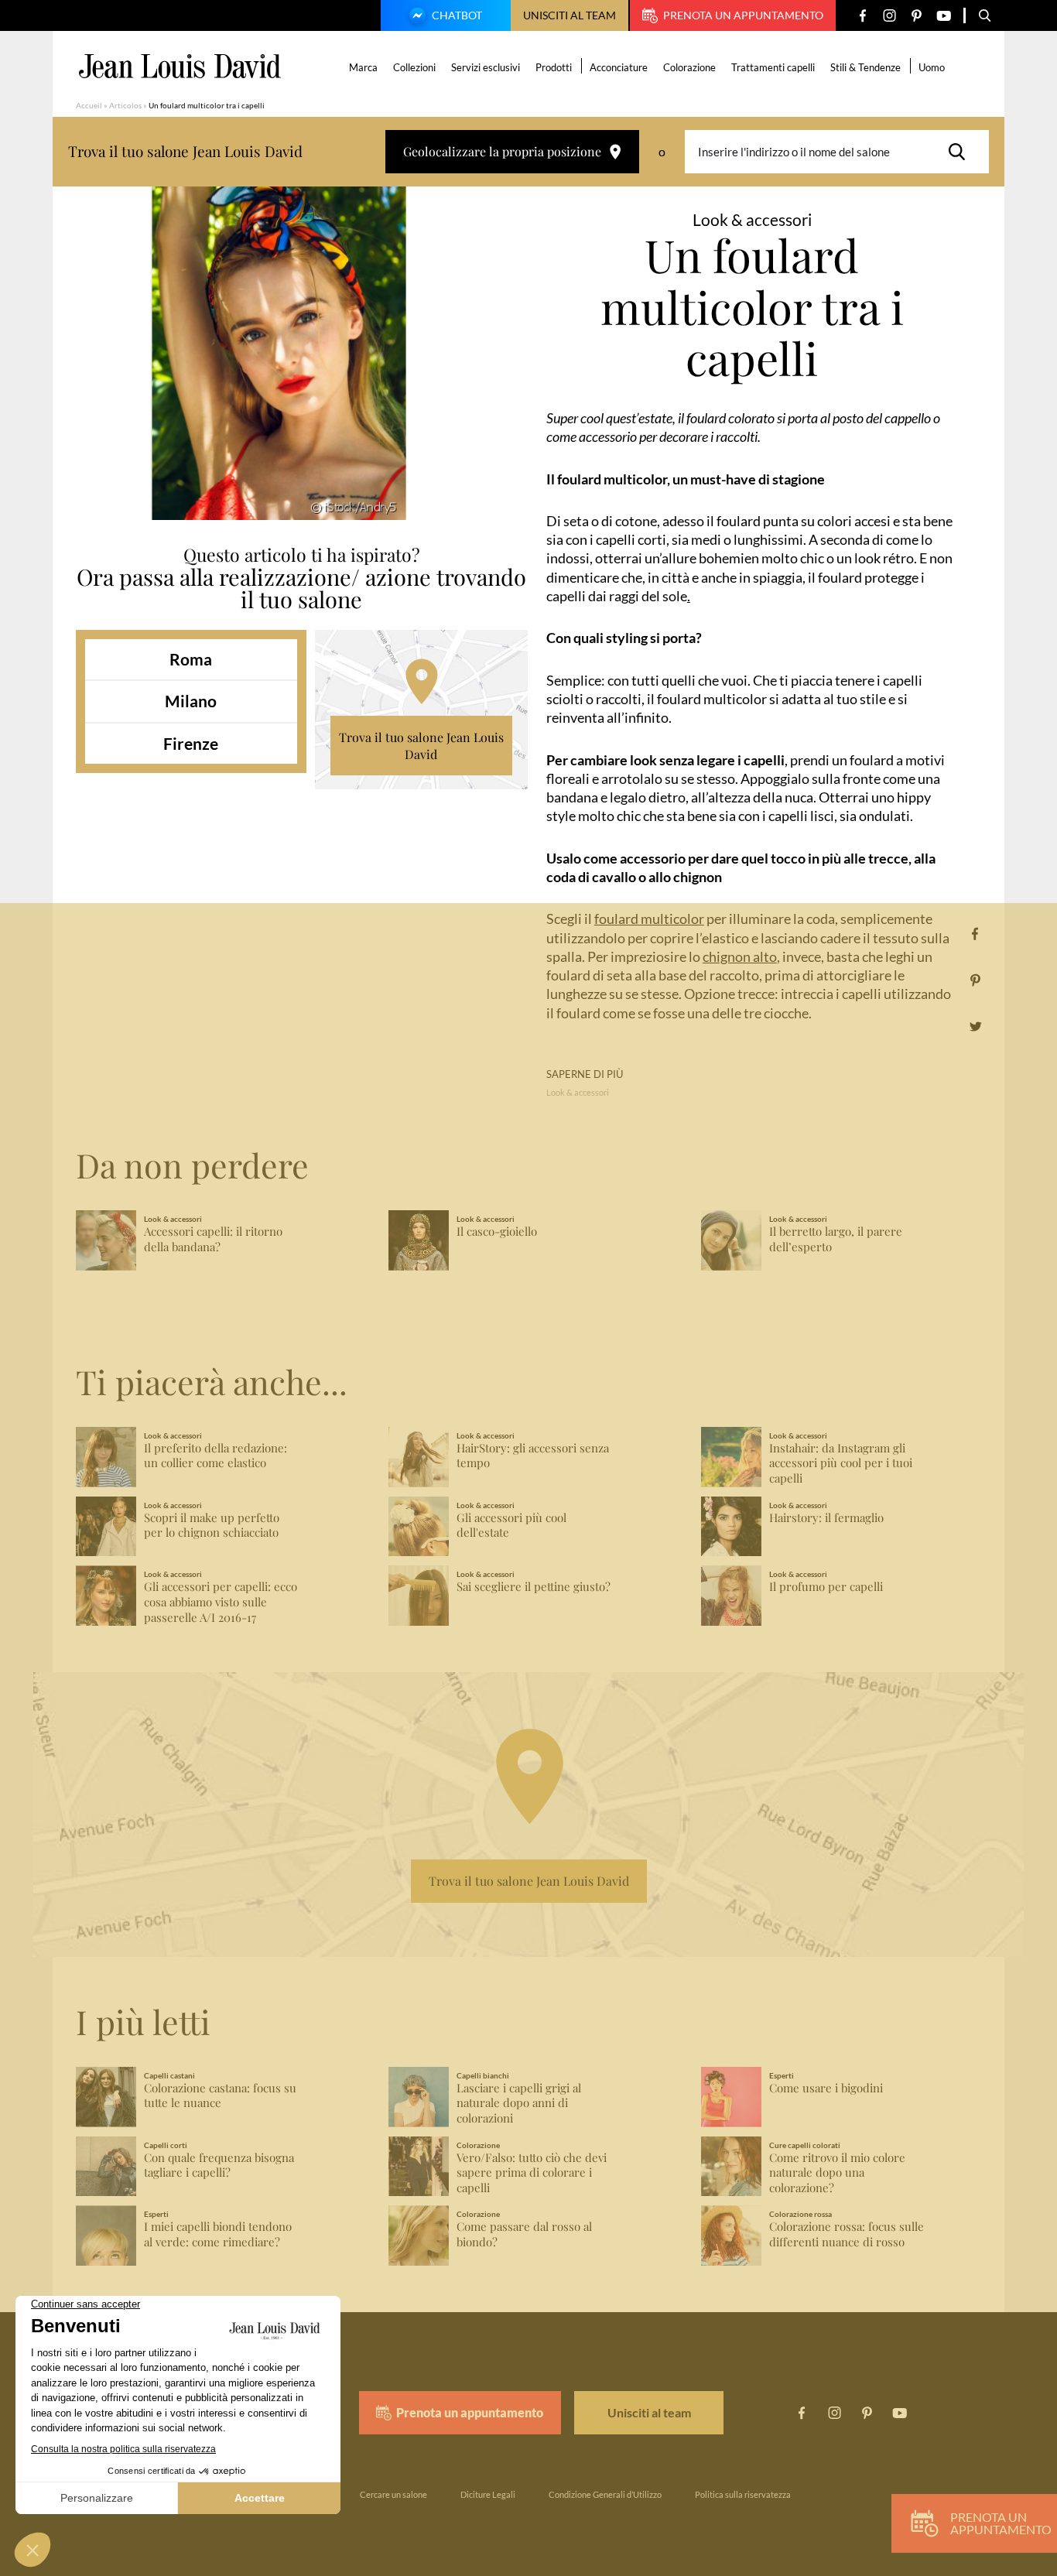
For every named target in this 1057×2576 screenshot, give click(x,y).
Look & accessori (578, 1092)
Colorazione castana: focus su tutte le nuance (220, 2096)
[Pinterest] (917, 16)
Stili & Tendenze (865, 67)
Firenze (191, 743)
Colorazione (689, 67)
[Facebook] (862, 16)
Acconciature (619, 67)
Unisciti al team (570, 15)
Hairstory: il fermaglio (826, 1518)
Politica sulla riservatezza (743, 2494)
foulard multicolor (649, 919)
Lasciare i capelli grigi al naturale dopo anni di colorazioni (519, 2104)
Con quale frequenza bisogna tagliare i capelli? (219, 2165)
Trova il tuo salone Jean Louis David (421, 746)
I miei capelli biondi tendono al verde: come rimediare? (218, 2234)
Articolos (125, 105)
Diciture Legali (488, 2494)
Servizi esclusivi (486, 67)
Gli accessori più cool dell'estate (511, 1526)
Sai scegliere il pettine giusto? (534, 1587)
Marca (363, 67)
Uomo (932, 67)
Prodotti (554, 67)
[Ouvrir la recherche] (985, 15)
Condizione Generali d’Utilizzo (605, 2494)
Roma (191, 659)
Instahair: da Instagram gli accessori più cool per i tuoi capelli (841, 1464)
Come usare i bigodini (826, 2088)
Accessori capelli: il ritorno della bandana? (213, 1239)
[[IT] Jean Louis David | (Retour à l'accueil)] (180, 66)
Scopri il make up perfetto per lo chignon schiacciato (212, 1526)
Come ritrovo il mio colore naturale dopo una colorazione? (837, 2173)
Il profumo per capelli (826, 1587)
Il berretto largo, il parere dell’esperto (836, 1239)
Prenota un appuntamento (743, 15)
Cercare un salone (393, 2494)
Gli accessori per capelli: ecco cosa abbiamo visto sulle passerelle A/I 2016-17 (221, 1602)
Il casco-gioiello (497, 1232)
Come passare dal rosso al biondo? (524, 2234)
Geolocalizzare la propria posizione (502, 151)
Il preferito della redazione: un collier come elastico (216, 1456)
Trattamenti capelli (773, 67)
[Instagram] (889, 16)
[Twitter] (975, 1026)
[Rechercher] (961, 152)
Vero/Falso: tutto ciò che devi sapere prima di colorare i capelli (532, 2173)
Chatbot (457, 15)
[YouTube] (944, 16)
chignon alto (740, 956)
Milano (191, 701)
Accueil (89, 105)
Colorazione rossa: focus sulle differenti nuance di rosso (847, 2234)
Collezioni (414, 67)
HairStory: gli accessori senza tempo (533, 1456)
